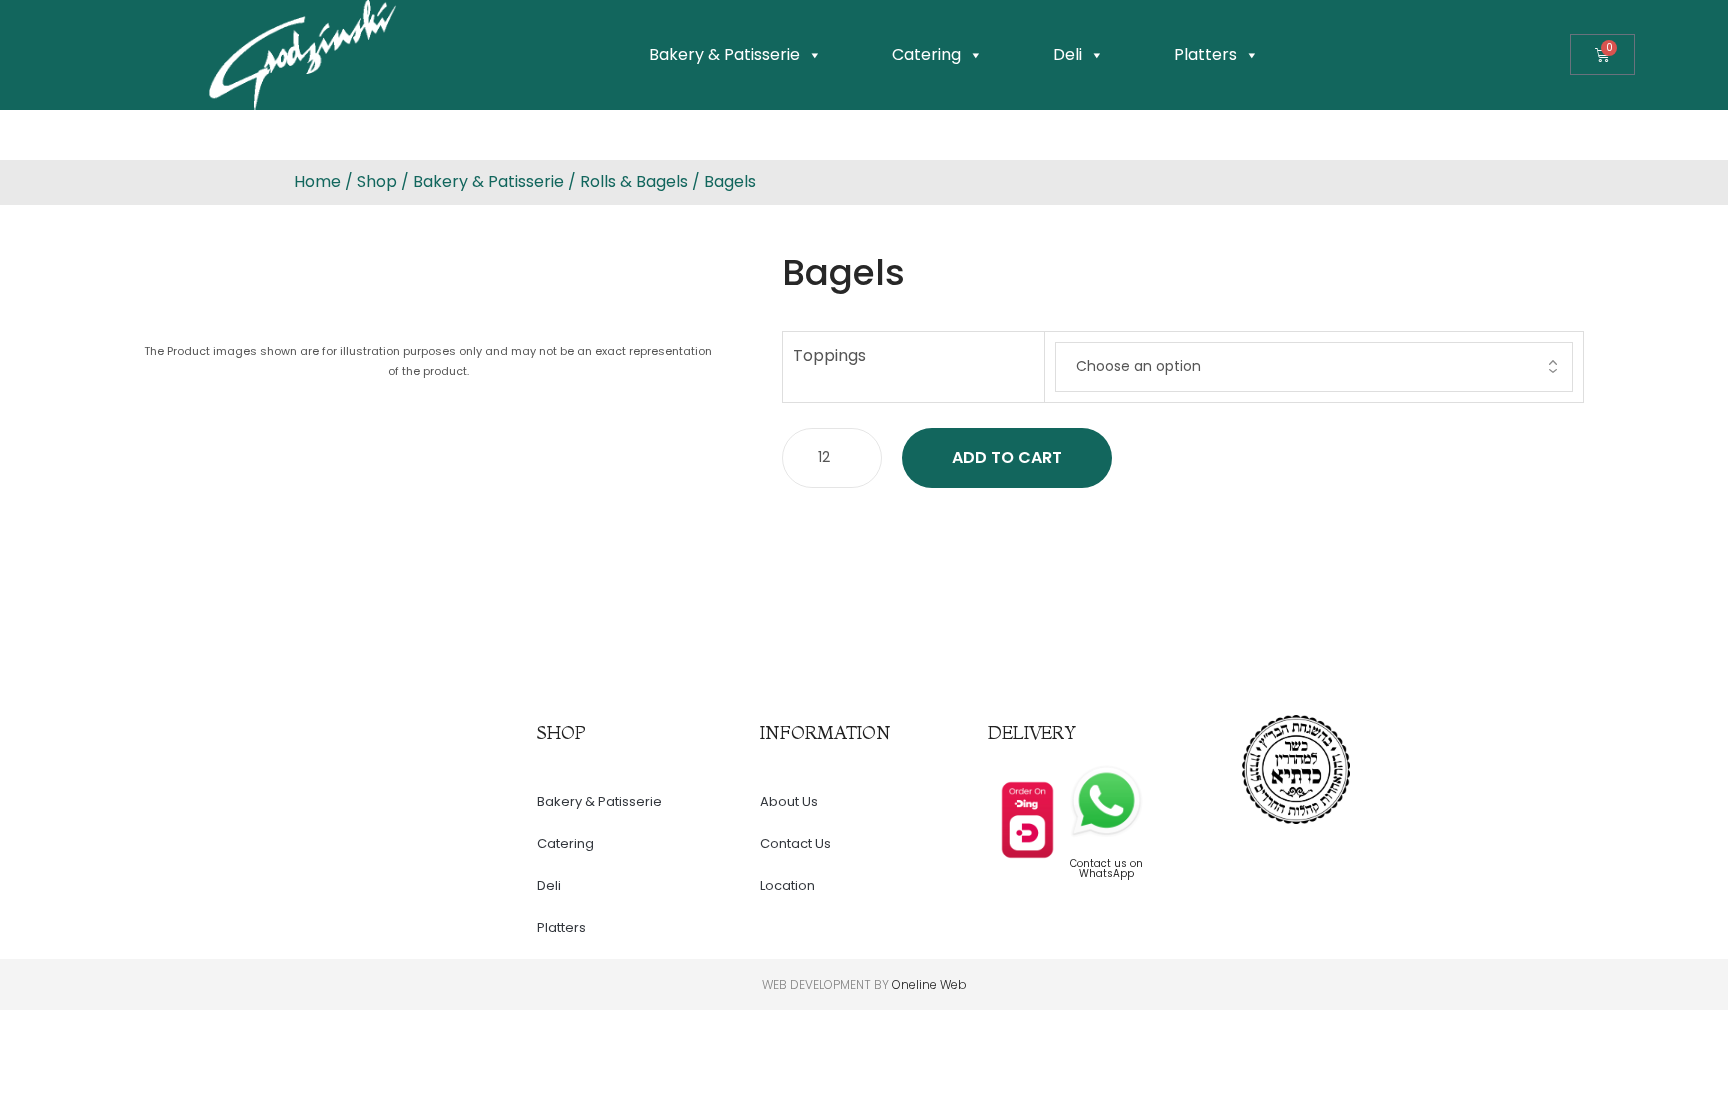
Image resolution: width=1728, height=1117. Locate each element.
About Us (789, 801)
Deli (1067, 54)
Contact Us (795, 843)
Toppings (829, 355)
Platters (1205, 54)
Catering (926, 54)
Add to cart (1007, 457)
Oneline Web (929, 984)
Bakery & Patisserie (724, 54)
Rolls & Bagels (634, 181)
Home (317, 181)
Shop (377, 181)
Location (787, 885)
